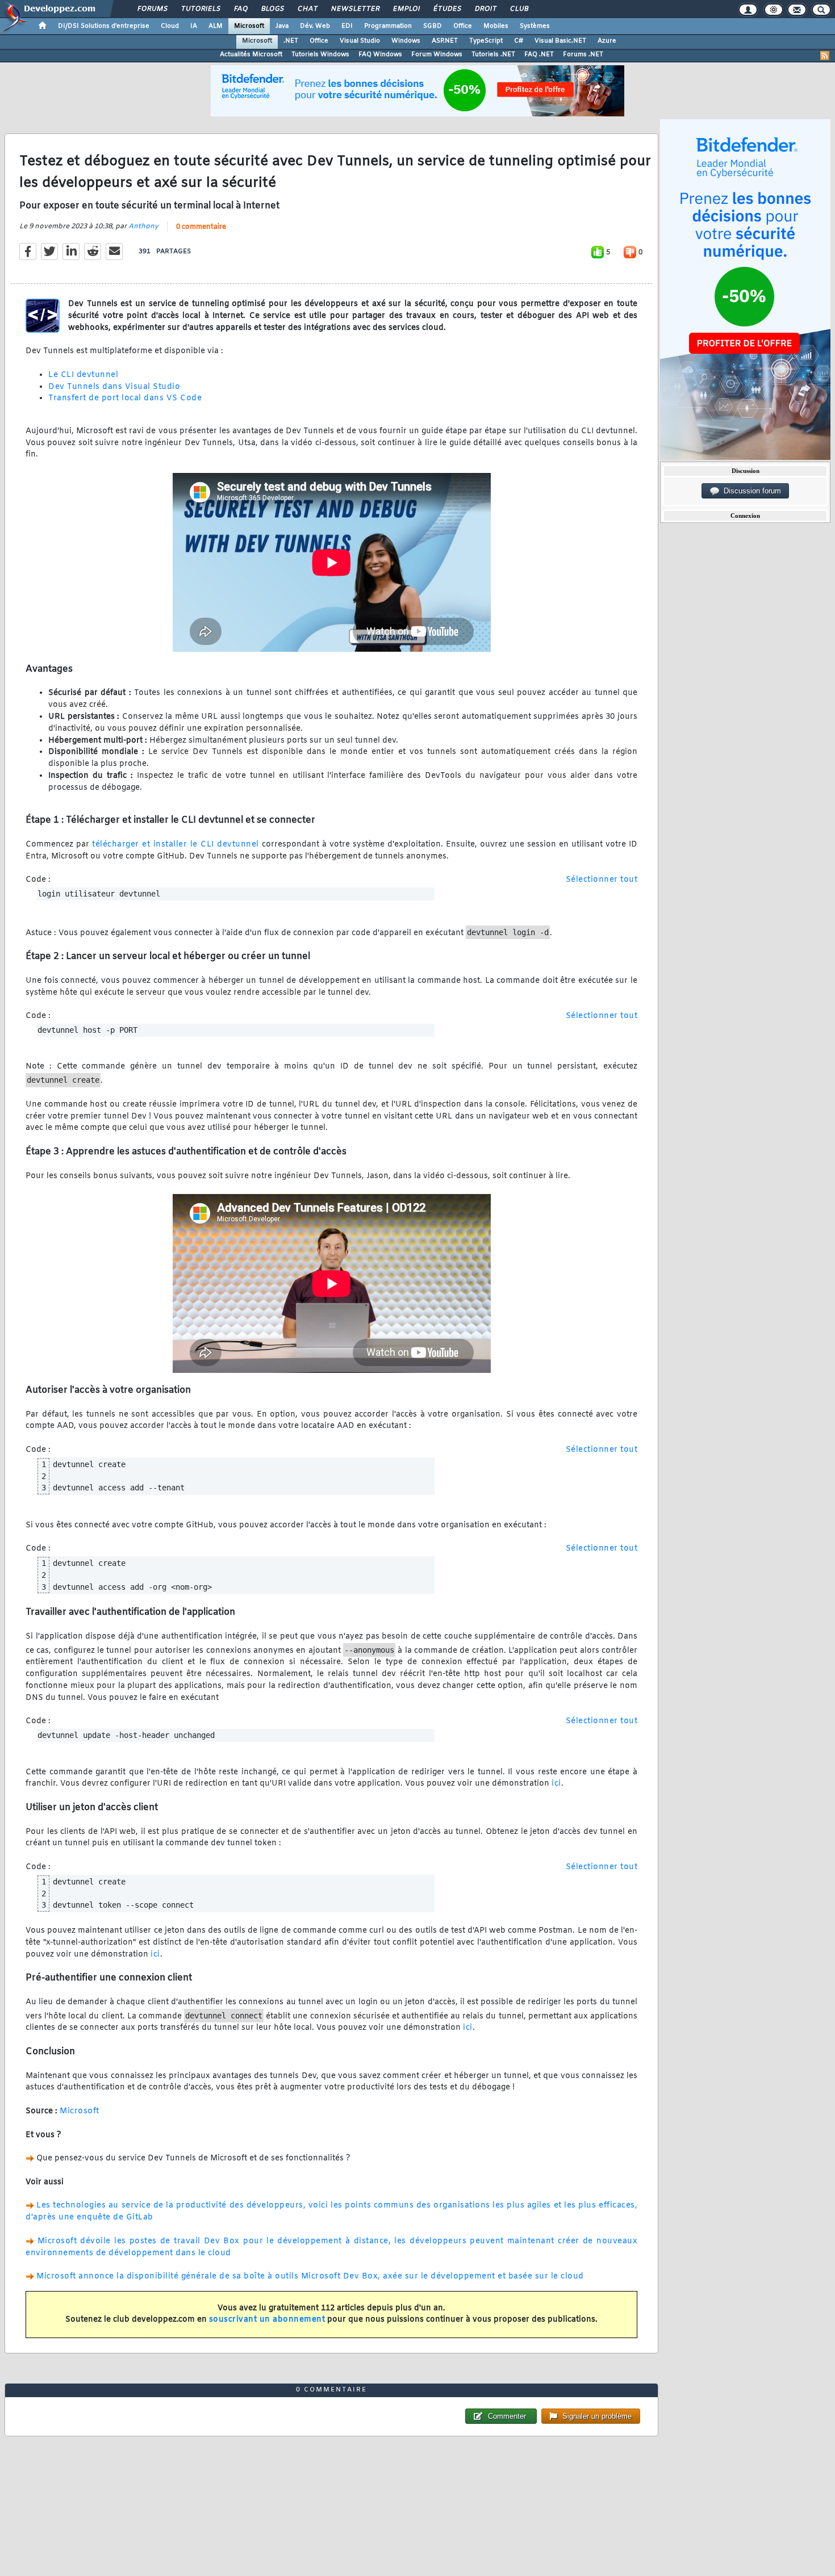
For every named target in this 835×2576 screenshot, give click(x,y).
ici (556, 1784)
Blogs (272, 9)
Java (282, 26)
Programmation (388, 26)
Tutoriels (200, 9)
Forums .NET (583, 55)
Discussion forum (750, 491)
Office (463, 26)
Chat (307, 9)
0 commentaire (201, 227)
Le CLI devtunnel (83, 375)
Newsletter (355, 9)
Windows (406, 41)
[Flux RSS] (825, 56)
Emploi (406, 9)
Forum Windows (437, 55)
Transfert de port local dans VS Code (125, 398)
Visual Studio (360, 41)
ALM (216, 26)
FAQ (240, 9)
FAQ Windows (380, 55)
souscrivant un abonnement (267, 2320)
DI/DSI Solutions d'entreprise (104, 26)
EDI (347, 26)
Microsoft (249, 26)
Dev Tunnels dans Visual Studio (114, 387)
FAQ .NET (539, 55)
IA (194, 26)
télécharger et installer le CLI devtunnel (176, 845)
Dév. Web (315, 26)
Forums (152, 9)
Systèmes (535, 26)
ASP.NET (445, 41)
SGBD (433, 26)
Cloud (170, 26)
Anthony (143, 227)
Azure (607, 41)
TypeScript (486, 41)
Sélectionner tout (602, 880)
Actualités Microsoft (251, 55)
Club (519, 9)
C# (519, 41)
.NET (291, 41)
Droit (485, 9)
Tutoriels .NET (493, 55)
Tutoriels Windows (320, 55)
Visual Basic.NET (560, 41)
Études (447, 9)
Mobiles (496, 26)
